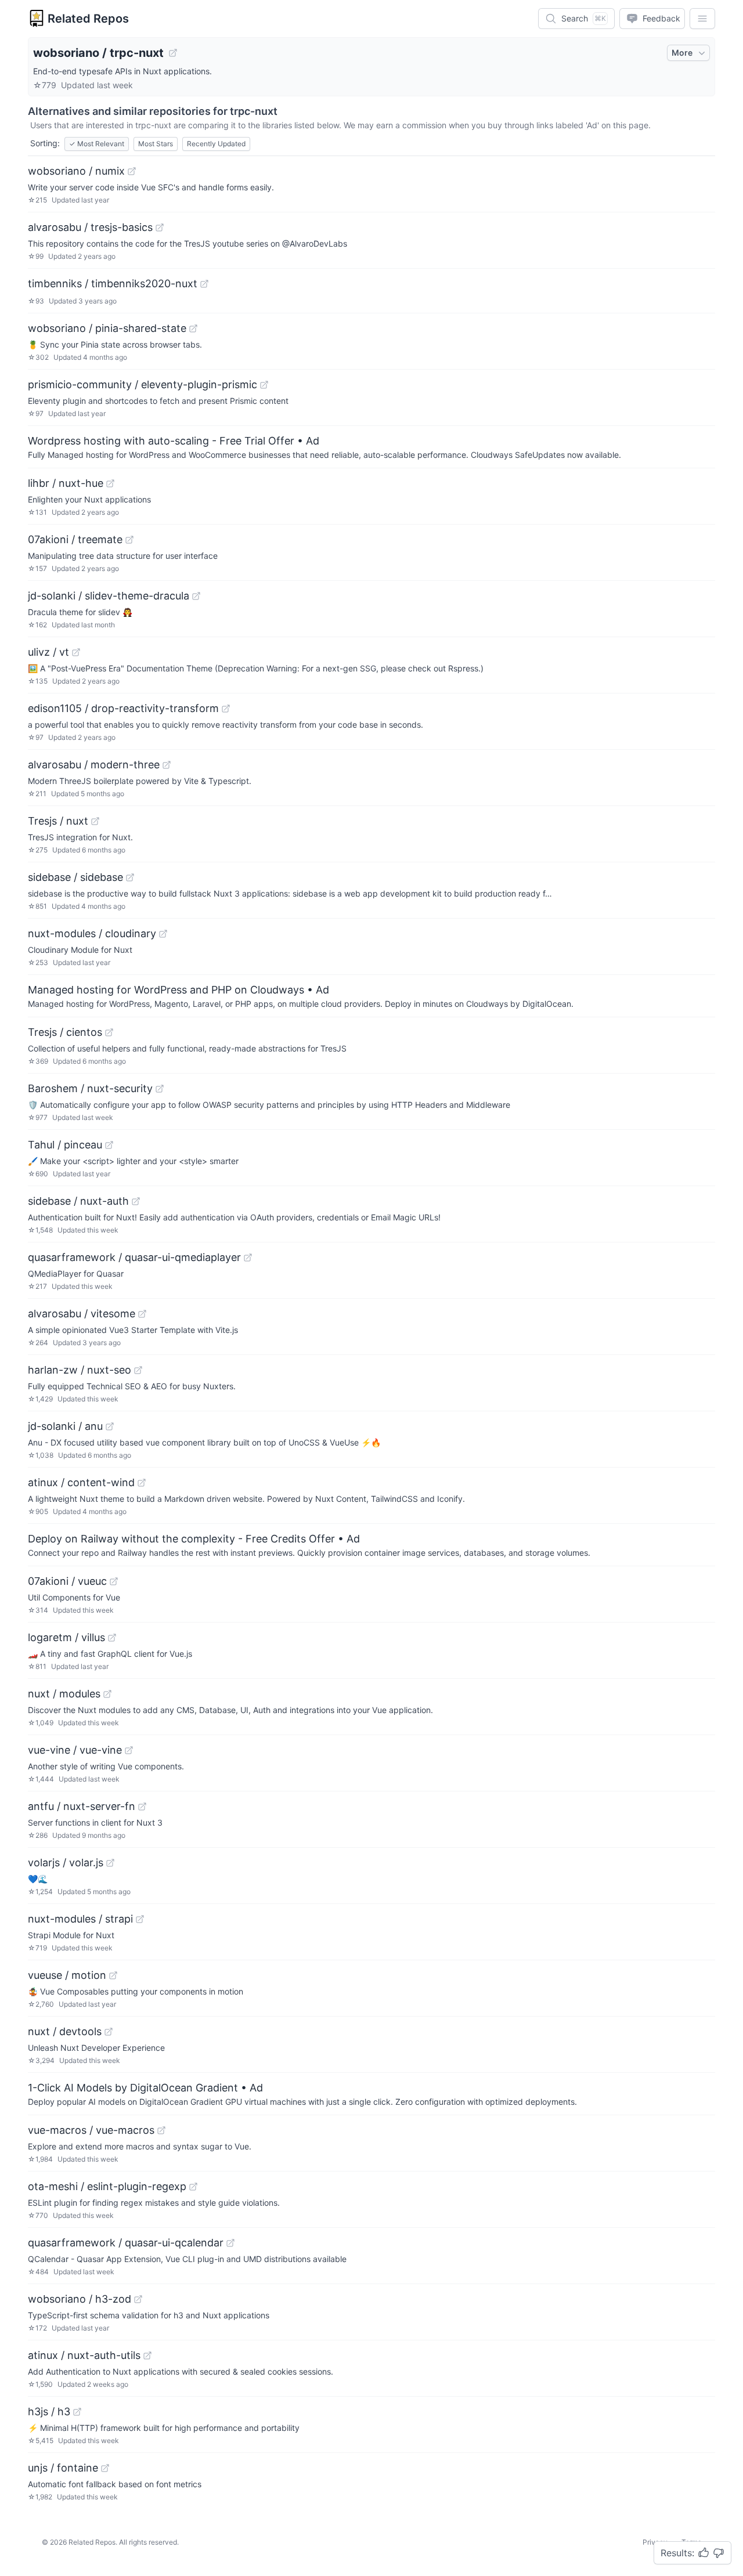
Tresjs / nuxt (58, 821)
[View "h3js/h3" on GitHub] (77, 2412)
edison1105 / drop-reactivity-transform (123, 708)
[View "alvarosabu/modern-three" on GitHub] (167, 765)
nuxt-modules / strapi (80, 1919)
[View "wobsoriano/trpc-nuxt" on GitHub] (173, 53)
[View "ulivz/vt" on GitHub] (76, 652)
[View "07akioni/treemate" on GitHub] (129, 540)
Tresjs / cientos (65, 1032)
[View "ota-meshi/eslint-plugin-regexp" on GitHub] (193, 2187)
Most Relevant (97, 144)
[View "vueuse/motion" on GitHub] (113, 1975)
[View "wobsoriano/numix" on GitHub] (132, 171)
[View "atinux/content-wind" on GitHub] (142, 1483)
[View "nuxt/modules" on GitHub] (107, 1694)
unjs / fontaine (63, 2468)
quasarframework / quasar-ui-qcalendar (126, 2243)
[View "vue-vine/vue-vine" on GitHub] (129, 1750)
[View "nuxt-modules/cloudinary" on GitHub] (163, 934)
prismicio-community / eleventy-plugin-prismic (143, 384)
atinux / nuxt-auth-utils (84, 2355)
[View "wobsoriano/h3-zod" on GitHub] (138, 2299)
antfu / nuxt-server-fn (82, 1806)
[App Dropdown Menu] (702, 19)
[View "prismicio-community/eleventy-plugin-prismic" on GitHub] (264, 385)
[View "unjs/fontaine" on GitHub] (105, 2468)
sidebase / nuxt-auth (78, 1201)
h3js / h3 (49, 2411)
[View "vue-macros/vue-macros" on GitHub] (161, 2130)
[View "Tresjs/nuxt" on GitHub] (95, 821)
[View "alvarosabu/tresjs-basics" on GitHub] (160, 227)
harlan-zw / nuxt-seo (80, 1370)
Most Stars (156, 144)
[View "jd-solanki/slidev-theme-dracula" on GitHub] (196, 596)
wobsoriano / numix (76, 171)
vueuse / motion (67, 1975)
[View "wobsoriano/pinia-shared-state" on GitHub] (193, 328)
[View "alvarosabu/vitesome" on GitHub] (142, 1314)
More (682, 53)
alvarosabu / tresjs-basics (90, 227)
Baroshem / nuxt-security (90, 1088)
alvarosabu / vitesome (82, 1314)
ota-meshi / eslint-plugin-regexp (107, 2186)
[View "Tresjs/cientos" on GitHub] (109, 1032)
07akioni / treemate (75, 539)
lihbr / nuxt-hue (66, 483)
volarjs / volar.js (66, 1863)
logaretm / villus (66, 1637)
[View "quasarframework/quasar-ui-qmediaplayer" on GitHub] (248, 1258)
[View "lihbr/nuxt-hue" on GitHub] (110, 483)
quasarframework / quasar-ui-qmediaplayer (134, 1257)
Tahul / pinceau (65, 1145)
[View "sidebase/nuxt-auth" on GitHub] (136, 1201)
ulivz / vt (48, 652)
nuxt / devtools (65, 2031)
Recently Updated (216, 144)
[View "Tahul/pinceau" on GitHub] (109, 1145)
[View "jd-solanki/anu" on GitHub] (110, 1426)
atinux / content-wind (81, 1482)
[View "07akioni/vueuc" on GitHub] (114, 1581)
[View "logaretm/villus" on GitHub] (112, 1638)
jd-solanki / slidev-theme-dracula (109, 596)
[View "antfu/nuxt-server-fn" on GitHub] (142, 1807)
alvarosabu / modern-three (94, 765)
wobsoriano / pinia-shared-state (107, 328)
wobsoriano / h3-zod (80, 2299)
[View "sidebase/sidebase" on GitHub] (130, 877)
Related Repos (88, 19)
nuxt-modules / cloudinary (92, 933)
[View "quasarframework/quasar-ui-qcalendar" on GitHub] (230, 2243)
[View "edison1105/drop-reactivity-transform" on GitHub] (226, 709)
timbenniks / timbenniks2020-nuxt (113, 283)
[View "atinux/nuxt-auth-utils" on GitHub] (147, 2355)
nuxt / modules (64, 1694)
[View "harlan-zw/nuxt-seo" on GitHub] (138, 1370)
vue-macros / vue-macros (91, 2130)
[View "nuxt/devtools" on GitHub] (109, 2032)
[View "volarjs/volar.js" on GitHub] (110, 1863)
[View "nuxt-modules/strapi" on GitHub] (140, 1919)
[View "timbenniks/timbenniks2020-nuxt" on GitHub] (204, 284)
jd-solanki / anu (65, 1426)
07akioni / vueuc (67, 1581)
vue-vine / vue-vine (75, 1750)
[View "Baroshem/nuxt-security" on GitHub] (160, 1089)
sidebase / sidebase (75, 877)
